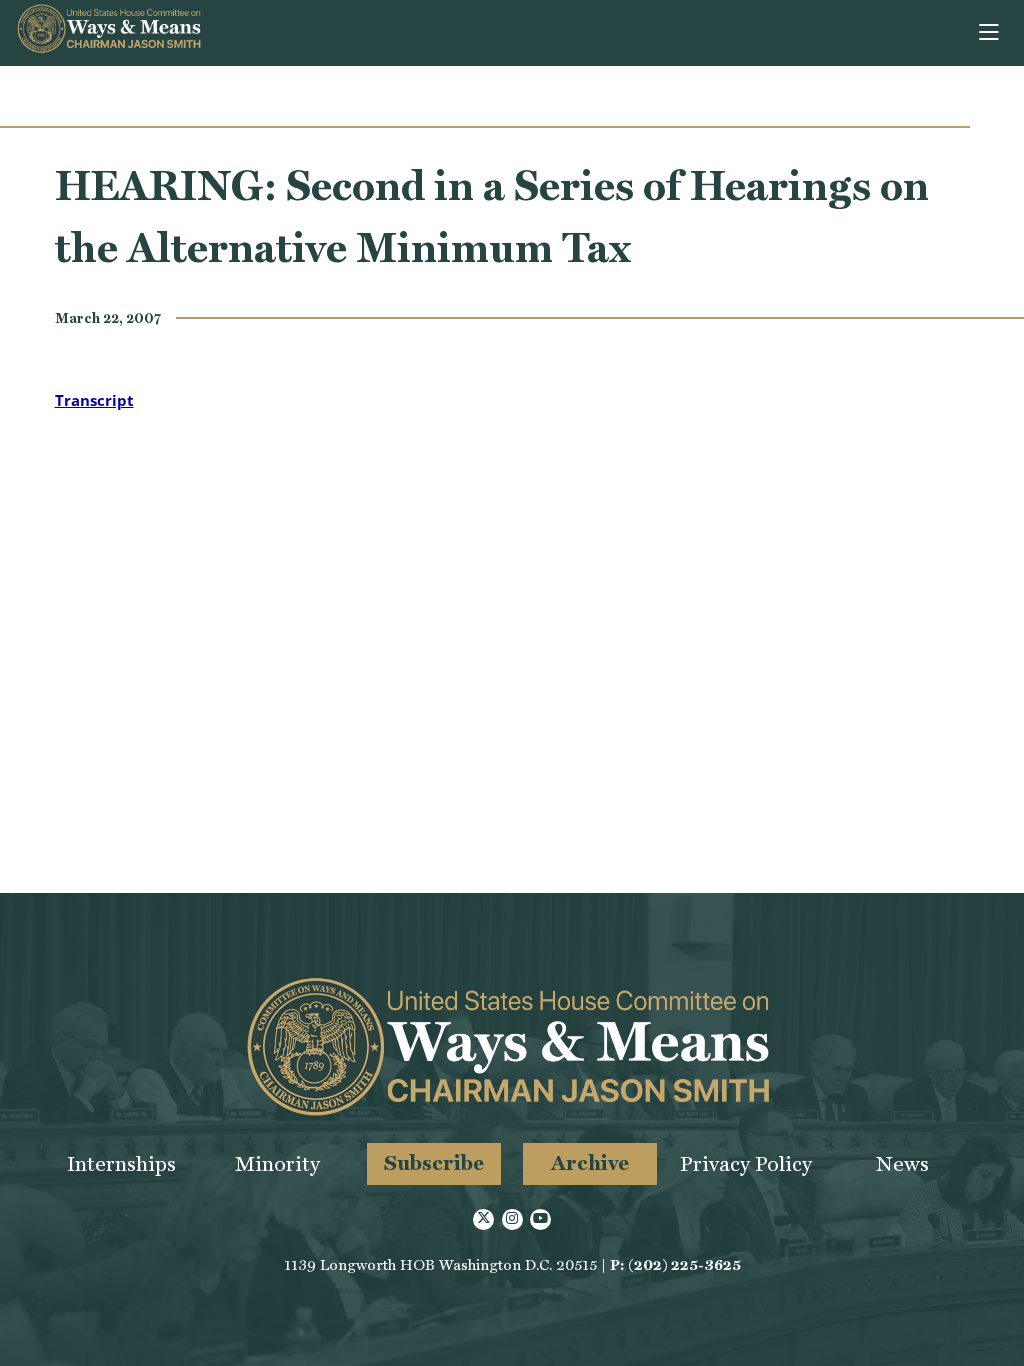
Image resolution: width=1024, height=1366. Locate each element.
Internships (121, 1163)
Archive (590, 1162)
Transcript (94, 400)
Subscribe (434, 1162)
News (902, 1163)
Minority (277, 1163)
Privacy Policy (746, 1163)
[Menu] (990, 33)
